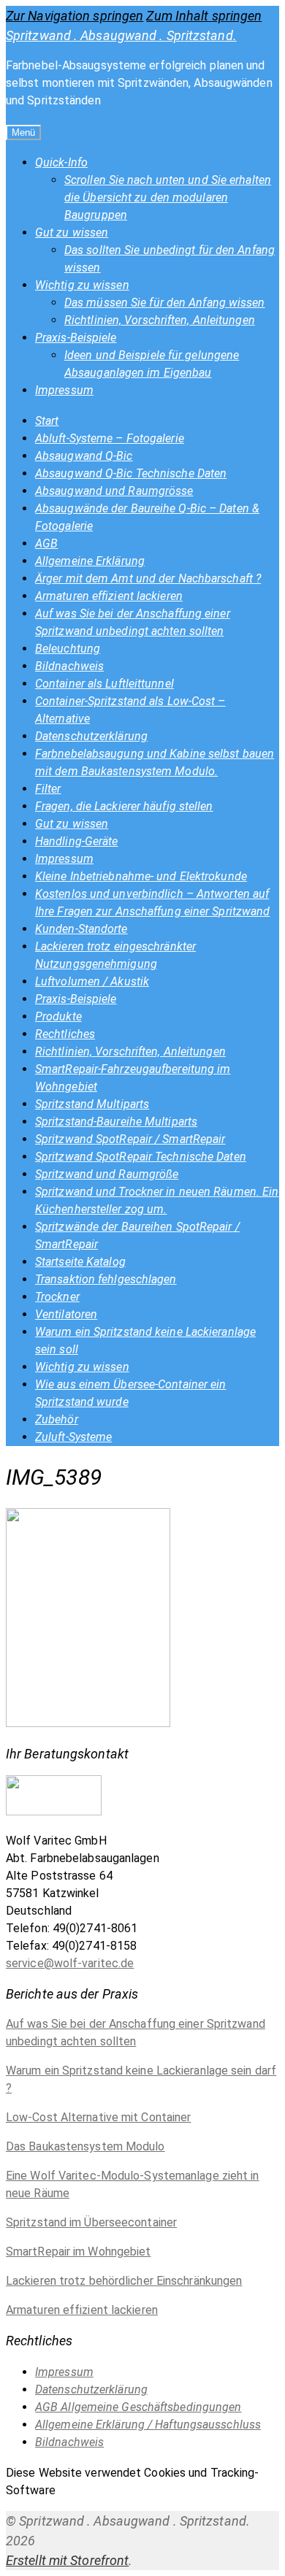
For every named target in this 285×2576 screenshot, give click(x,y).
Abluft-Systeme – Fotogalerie (110, 438)
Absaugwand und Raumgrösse (114, 491)
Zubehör (57, 1419)
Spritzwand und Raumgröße (107, 1174)
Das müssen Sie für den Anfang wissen (165, 303)
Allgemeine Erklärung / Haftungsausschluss (148, 2425)
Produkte (58, 1016)
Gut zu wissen (72, 232)
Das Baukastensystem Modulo (85, 2146)
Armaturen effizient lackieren (109, 596)
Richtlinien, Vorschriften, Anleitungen (160, 320)
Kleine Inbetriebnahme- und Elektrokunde (141, 876)
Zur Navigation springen (75, 16)
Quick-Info (61, 162)
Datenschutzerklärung (91, 736)
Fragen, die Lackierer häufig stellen (124, 806)
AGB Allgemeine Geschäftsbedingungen (138, 2407)
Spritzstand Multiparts (92, 1104)
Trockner (57, 1297)
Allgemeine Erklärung (90, 561)
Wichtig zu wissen (82, 285)
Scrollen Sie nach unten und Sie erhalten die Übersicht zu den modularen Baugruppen (168, 197)
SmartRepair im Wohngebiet (79, 2252)
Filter (48, 789)
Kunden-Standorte (81, 929)
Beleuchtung (68, 649)
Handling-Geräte (77, 841)
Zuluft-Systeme (73, 1437)
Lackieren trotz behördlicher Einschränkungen (124, 2281)
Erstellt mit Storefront (67, 2560)
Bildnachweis (69, 666)
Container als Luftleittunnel (104, 684)
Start (47, 421)
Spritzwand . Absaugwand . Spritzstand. (121, 35)
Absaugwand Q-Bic (84, 456)
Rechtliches (65, 1034)
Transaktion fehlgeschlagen (106, 1279)
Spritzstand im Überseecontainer (91, 2222)
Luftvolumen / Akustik (92, 981)
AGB (46, 543)
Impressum (64, 390)
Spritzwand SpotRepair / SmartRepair (130, 1139)
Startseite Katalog (80, 1262)
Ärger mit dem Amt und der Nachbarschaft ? (148, 578)
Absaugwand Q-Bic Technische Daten (131, 473)
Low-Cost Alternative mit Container (98, 2117)
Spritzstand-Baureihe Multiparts (116, 1122)
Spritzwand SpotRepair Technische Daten (141, 1157)
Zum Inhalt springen (204, 16)
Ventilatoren (66, 1314)
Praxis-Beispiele (76, 338)
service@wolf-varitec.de (70, 1963)
